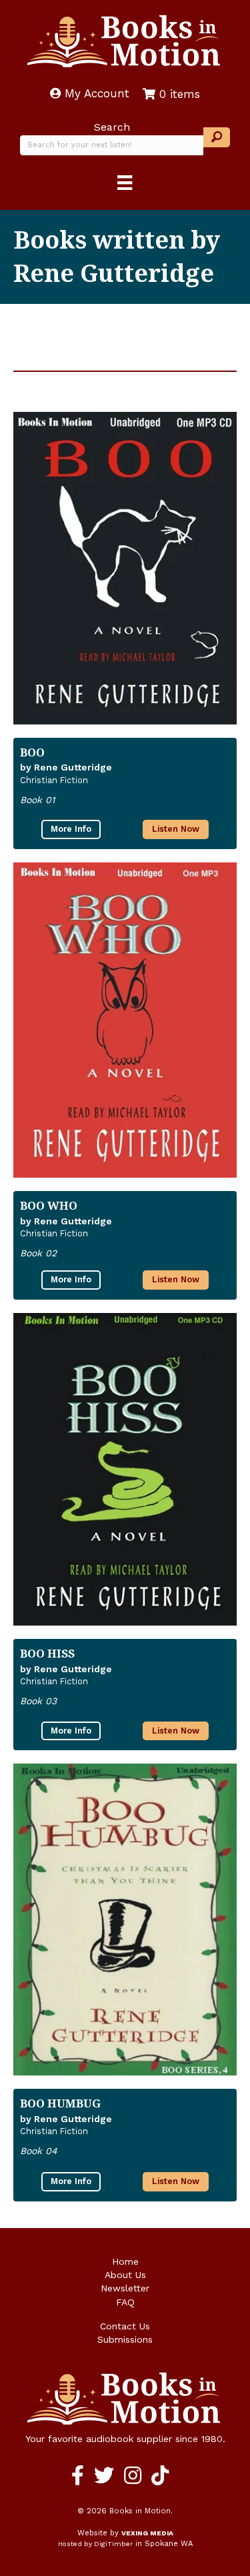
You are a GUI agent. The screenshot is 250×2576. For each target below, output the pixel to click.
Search (112, 127)
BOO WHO (49, 1205)
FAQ (125, 2302)
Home (125, 2261)
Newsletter (125, 2288)
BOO (32, 752)
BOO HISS (47, 1653)
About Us (125, 2275)
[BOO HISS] (125, 1469)
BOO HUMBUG (60, 2103)
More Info (71, 829)
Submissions (125, 2339)
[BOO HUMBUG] (125, 1920)
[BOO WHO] (125, 1020)
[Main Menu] (125, 183)
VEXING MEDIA (147, 2533)
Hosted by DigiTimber (95, 2544)
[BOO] (125, 568)
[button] (217, 138)
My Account (95, 93)
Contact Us (125, 2326)
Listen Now (176, 829)
